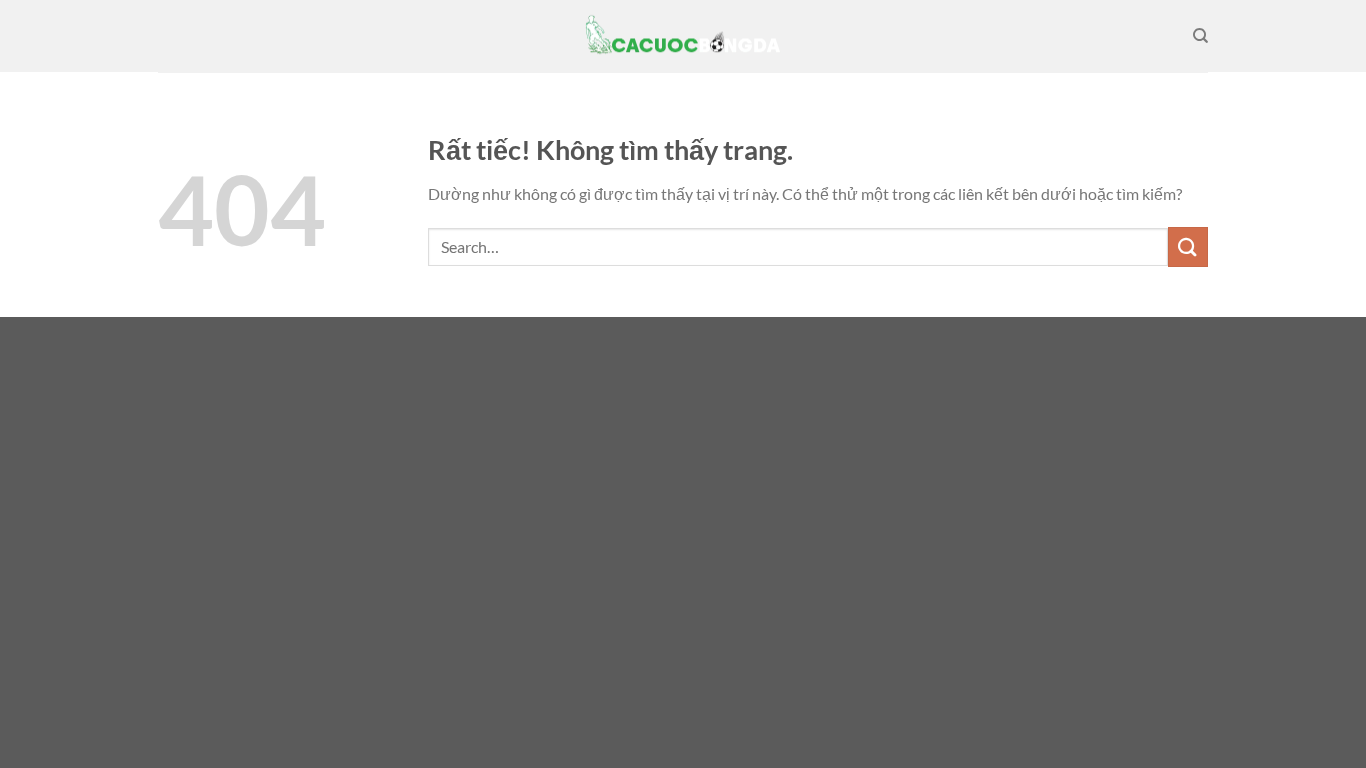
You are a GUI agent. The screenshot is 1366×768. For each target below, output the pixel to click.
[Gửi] (1188, 246)
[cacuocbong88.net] (683, 36)
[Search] (1200, 36)
